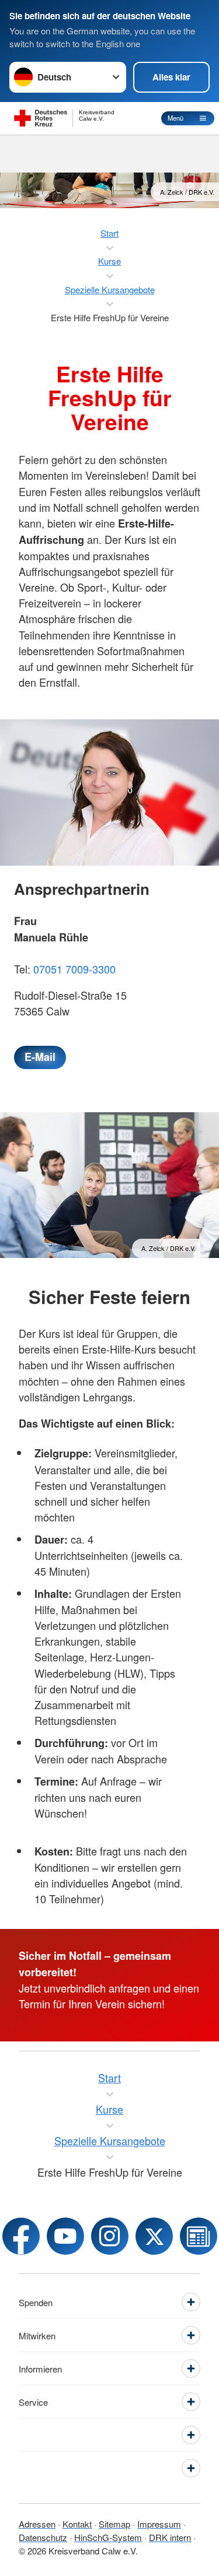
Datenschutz (43, 2537)
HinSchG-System (108, 2537)
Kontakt (77, 2524)
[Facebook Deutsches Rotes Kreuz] (21, 2236)
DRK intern (170, 2537)
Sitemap (114, 2524)
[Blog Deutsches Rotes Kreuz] (199, 2236)
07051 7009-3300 (74, 969)
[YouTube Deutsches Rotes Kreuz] (65, 2236)
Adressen (37, 2524)
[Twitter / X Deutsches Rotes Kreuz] (154, 2236)
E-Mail (40, 1057)
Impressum (159, 2524)
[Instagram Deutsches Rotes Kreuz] (110, 2236)
